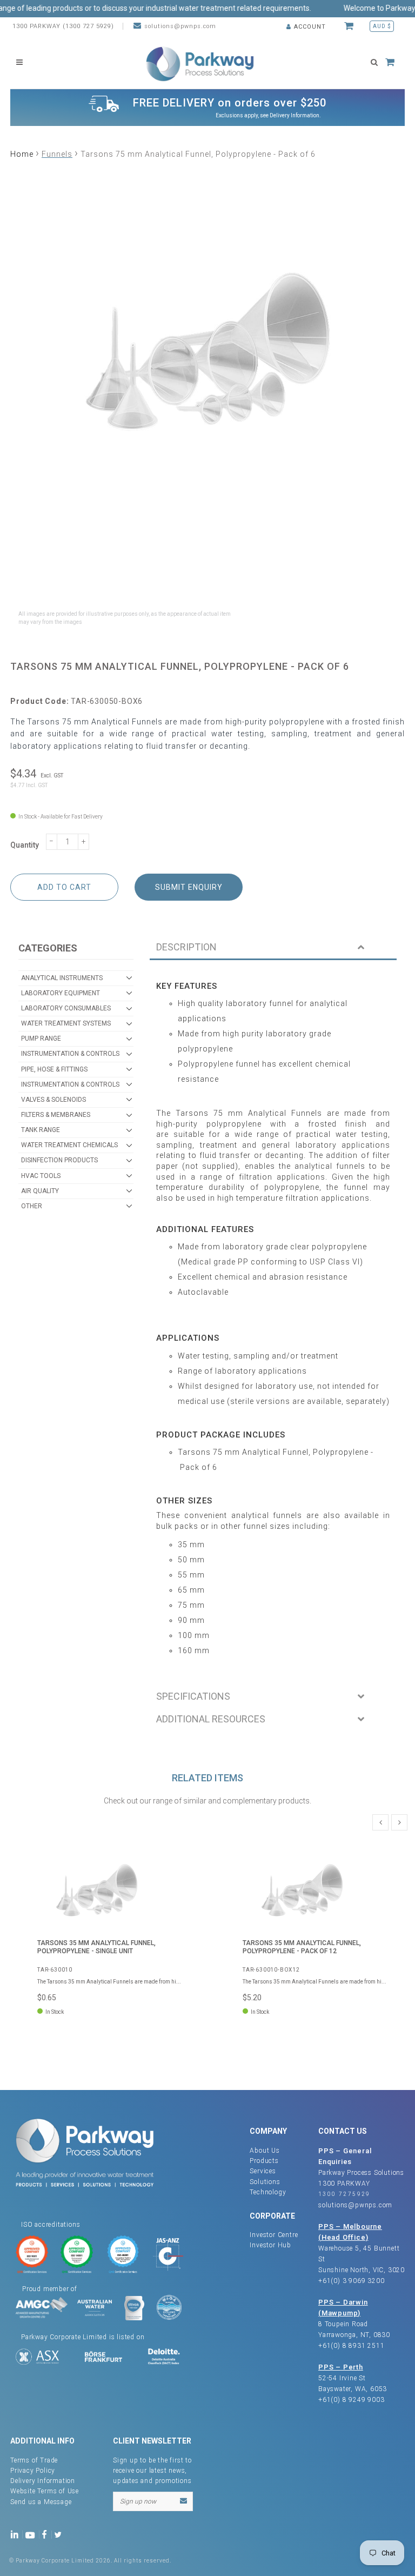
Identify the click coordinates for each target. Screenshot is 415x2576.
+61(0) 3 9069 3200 (351, 2281)
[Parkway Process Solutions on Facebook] (47, 2534)
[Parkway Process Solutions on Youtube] (32, 2534)
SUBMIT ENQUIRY (189, 887)
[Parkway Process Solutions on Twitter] (60, 2534)
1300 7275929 (344, 2194)
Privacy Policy (33, 2471)
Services (263, 2171)
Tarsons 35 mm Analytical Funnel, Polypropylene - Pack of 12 (302, 1947)
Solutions (265, 2182)
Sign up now (138, 2501)
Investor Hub (270, 2245)
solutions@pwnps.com (180, 26)
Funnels (57, 154)
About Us (265, 2151)
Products (264, 2161)
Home (22, 154)
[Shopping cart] (350, 26)
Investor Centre (274, 2235)
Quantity (25, 845)
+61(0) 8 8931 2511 (351, 2346)
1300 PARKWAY (344, 2184)
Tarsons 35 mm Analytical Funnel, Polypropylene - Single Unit (96, 1947)
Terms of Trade (34, 2460)
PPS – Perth (341, 2367)
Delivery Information (294, 115)
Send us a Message (41, 2502)
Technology (268, 2192)
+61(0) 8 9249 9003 (351, 2400)
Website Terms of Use (45, 2491)
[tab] (273, 948)
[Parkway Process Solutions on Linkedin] (16, 2534)
